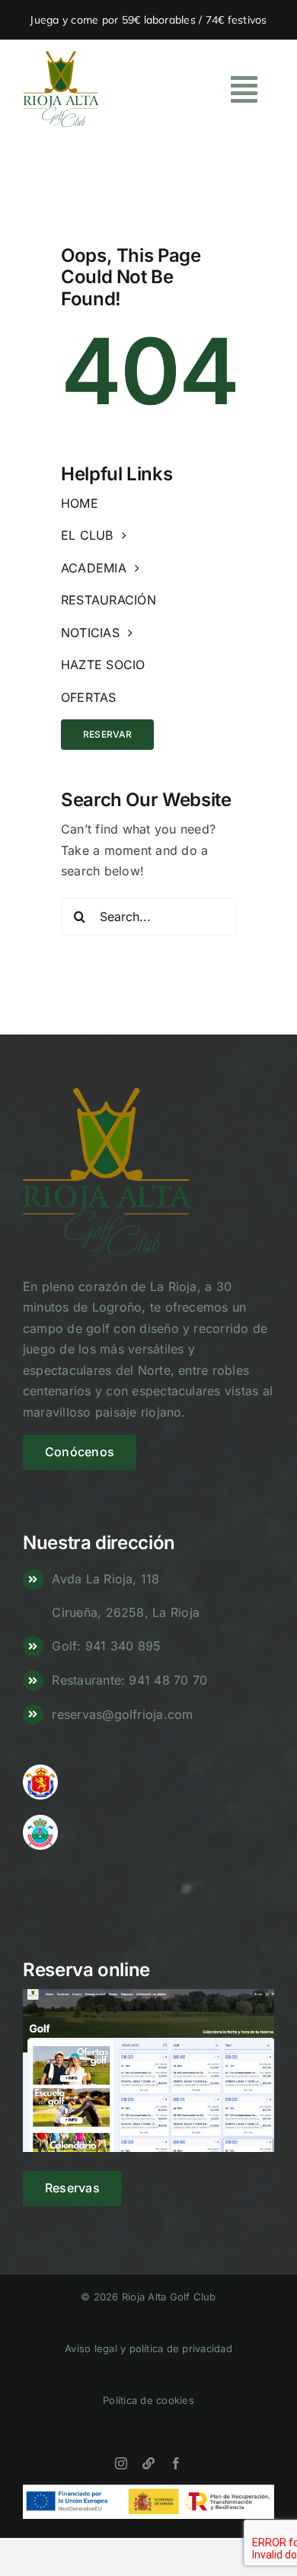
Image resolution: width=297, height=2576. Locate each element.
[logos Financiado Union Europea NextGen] (148, 2491)
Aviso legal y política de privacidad (148, 2348)
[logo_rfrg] (40, 1821)
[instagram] (121, 2463)
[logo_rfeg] (40, 1771)
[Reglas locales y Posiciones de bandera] (148, 2463)
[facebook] (176, 2463)
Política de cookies (148, 2400)
